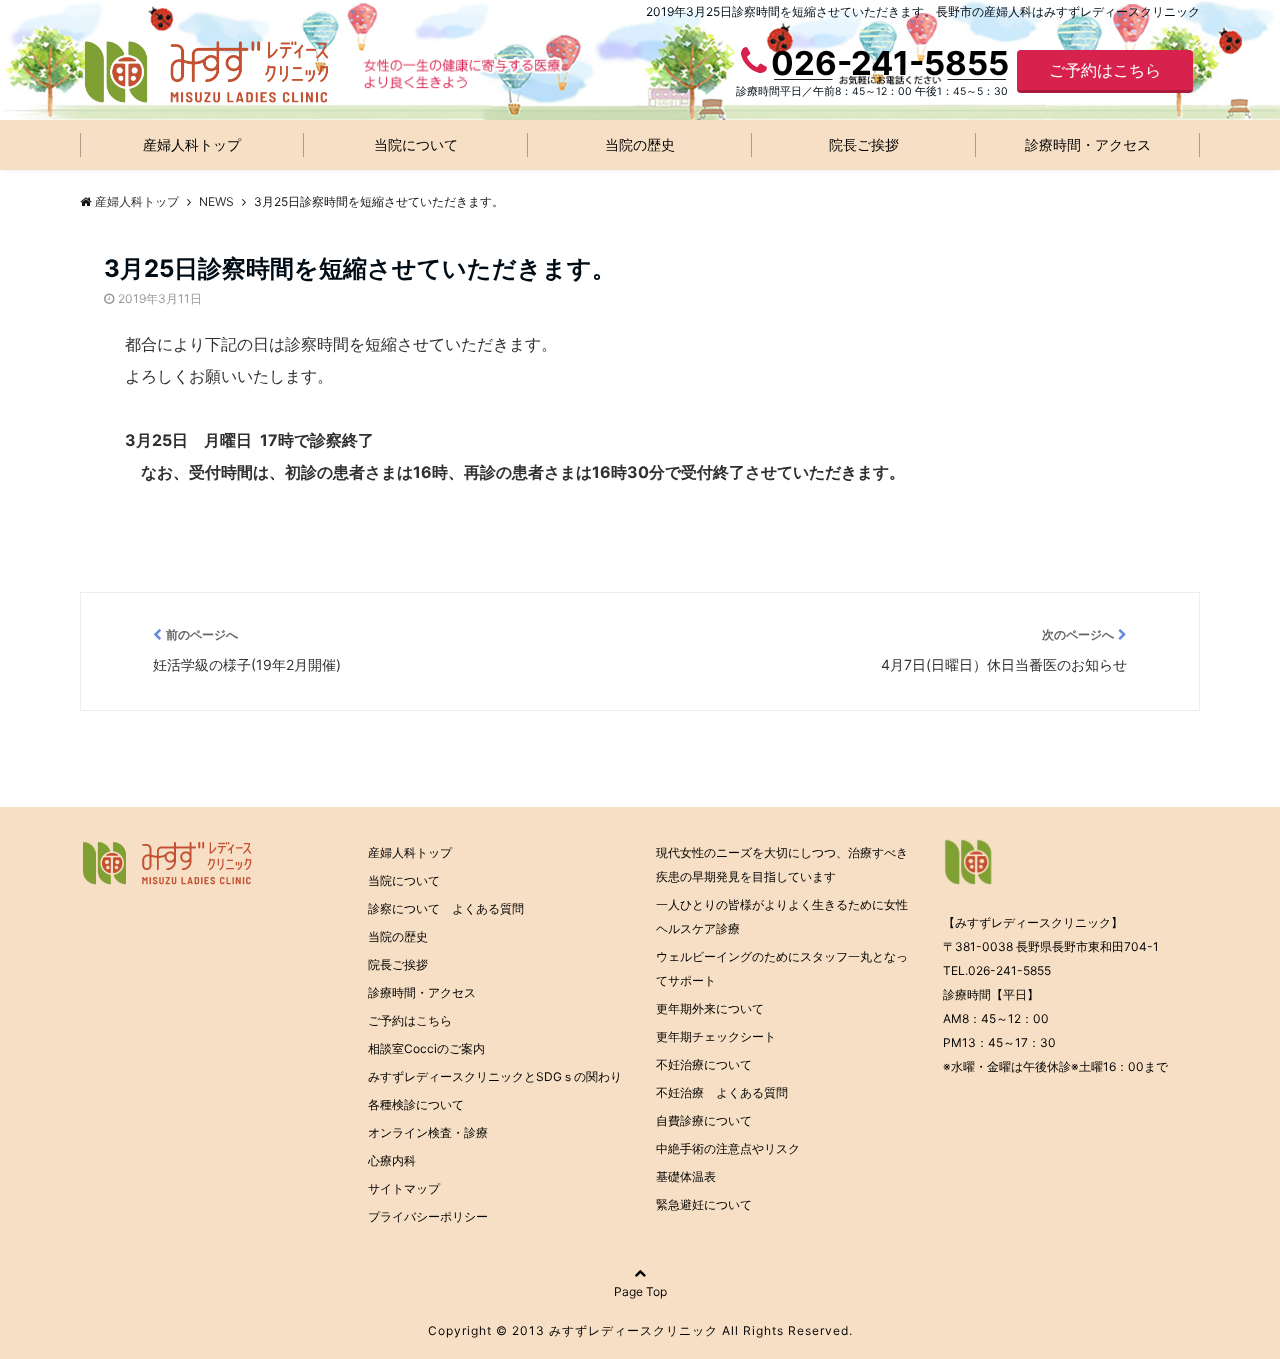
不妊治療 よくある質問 (722, 1092)
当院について (416, 144)
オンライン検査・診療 (428, 1132)
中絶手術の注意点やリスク (728, 1148)
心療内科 (392, 1160)
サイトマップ (404, 1188)
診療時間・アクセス (1088, 144)
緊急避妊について (704, 1204)
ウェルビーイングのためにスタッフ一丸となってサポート (782, 968)
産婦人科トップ (192, 144)
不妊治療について (704, 1064)
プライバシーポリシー (428, 1216)
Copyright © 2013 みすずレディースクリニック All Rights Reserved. (640, 1330)
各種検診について (416, 1104)
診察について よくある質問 (446, 908)
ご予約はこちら (1105, 70)
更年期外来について (710, 1008)
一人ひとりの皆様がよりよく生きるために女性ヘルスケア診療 (782, 916)
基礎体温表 (686, 1176)
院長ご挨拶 (864, 144)
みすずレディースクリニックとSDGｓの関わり (495, 1076)
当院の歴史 (640, 144)
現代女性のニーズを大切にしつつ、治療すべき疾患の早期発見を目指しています (782, 864)
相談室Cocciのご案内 (426, 1048)
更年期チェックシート (716, 1036)
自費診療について (704, 1120)
